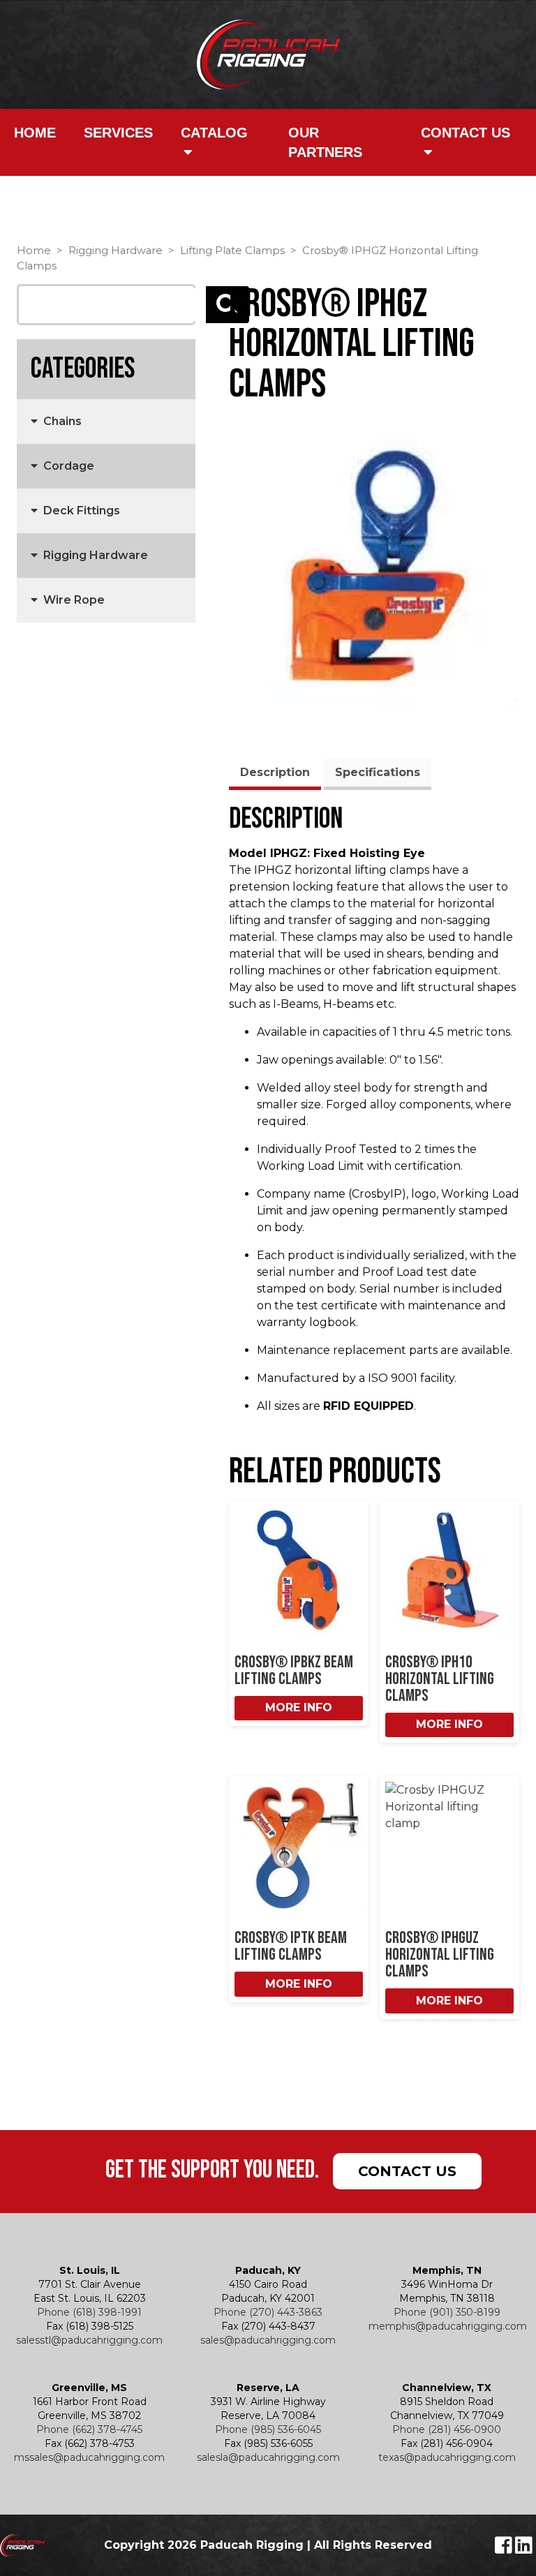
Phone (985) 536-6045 (268, 2429)
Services (118, 133)
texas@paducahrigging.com (447, 2457)
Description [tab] (275, 772)
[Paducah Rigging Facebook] (505, 2549)
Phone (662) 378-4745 (89, 2429)
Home (35, 133)
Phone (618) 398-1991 (89, 2312)
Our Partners (325, 142)
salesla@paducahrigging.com (268, 2457)
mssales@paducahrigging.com (89, 2457)
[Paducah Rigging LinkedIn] (524, 2549)
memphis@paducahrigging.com (448, 2326)
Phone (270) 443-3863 (268, 2312)
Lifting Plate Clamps (232, 251)
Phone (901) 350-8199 (447, 2312)
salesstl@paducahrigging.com (89, 2340)
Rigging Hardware (116, 251)
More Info (299, 1707)
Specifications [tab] (378, 772)
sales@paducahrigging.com (268, 2340)
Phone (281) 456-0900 (447, 2429)
